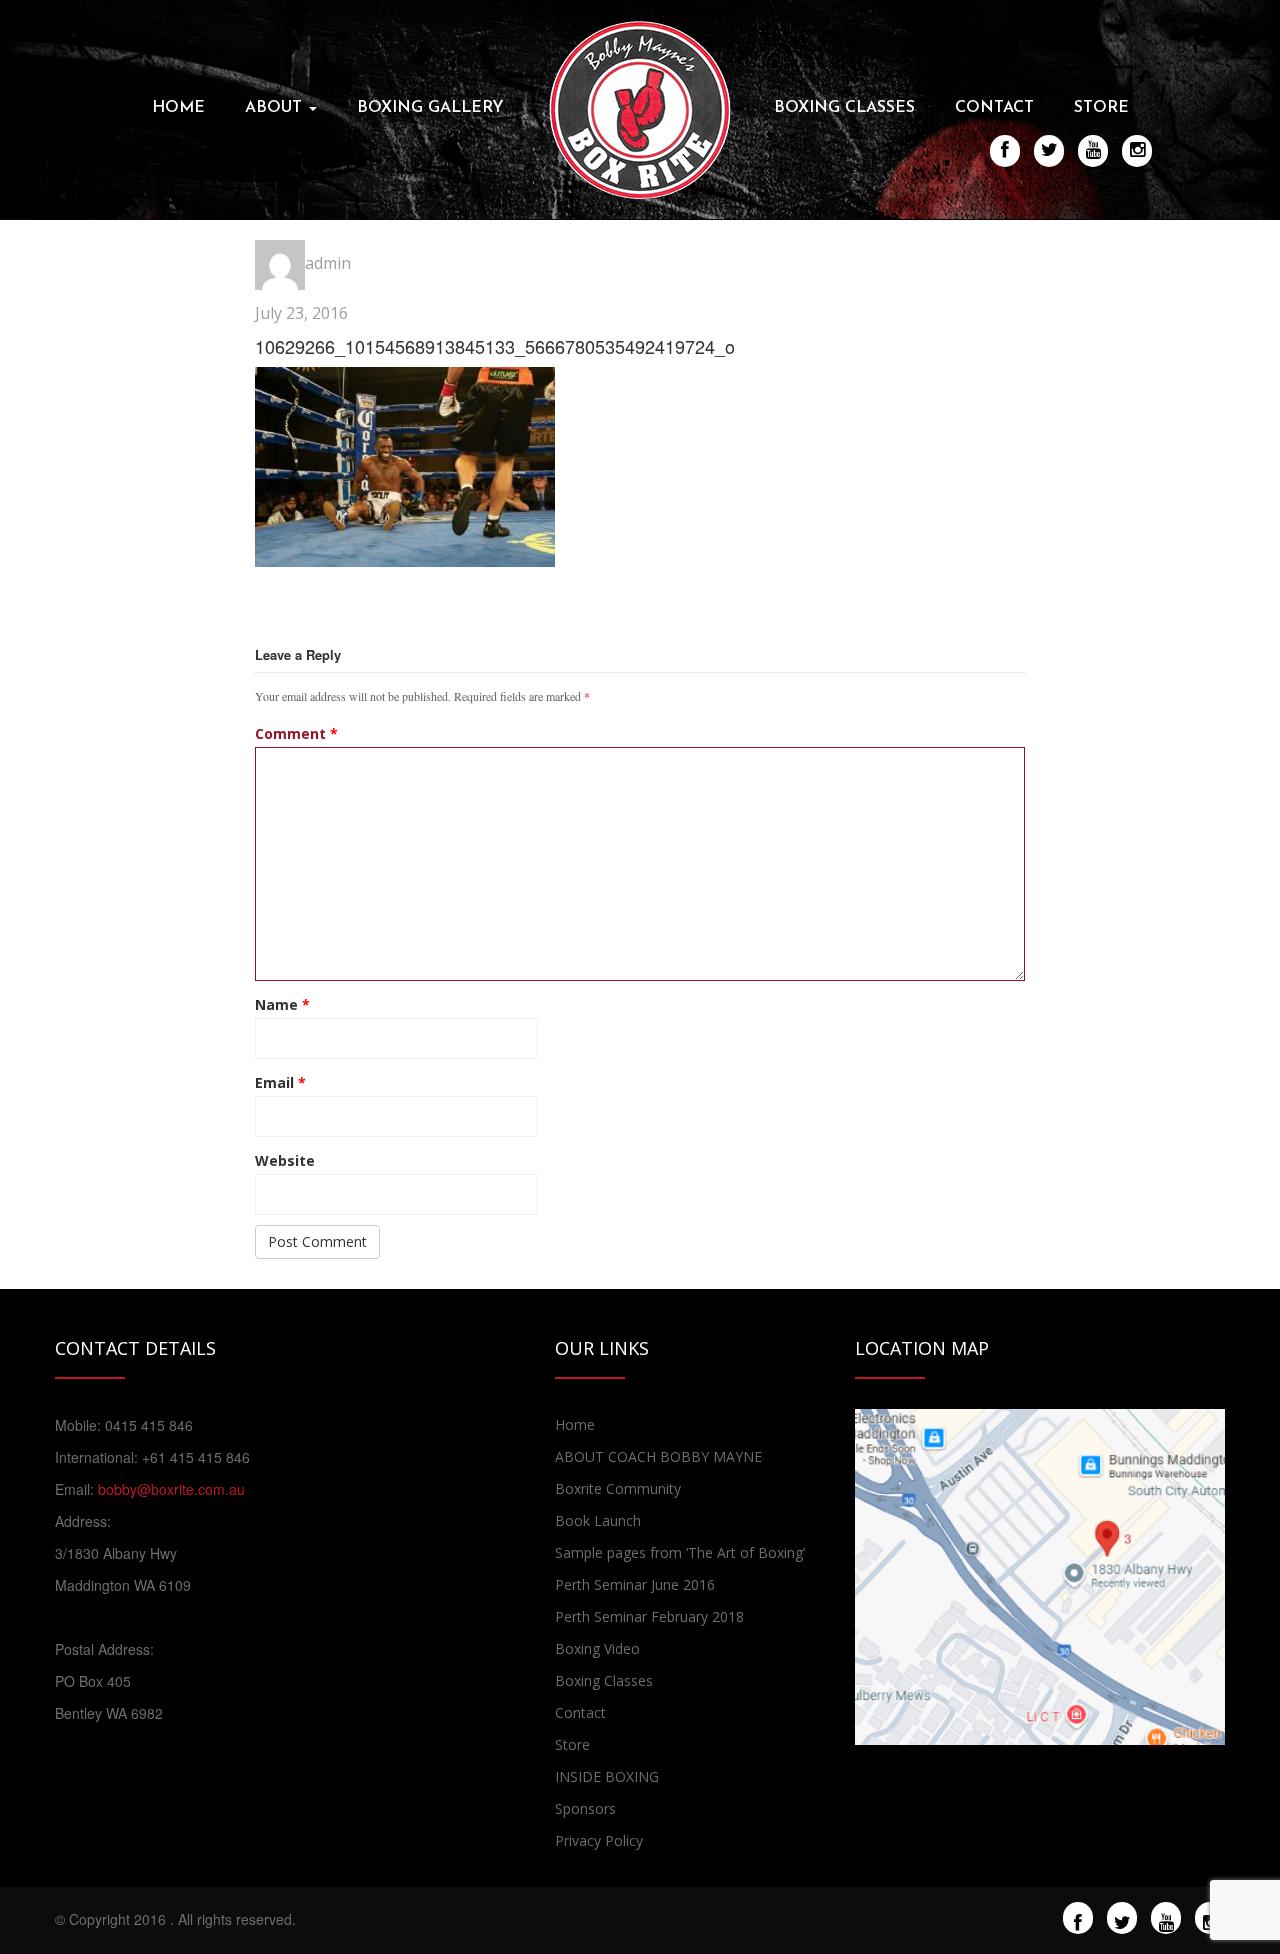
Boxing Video (597, 1648)
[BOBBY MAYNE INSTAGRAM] (1137, 150)
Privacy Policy (599, 1840)
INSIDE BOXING (607, 1776)
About (276, 108)
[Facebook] (1078, 1919)
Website (285, 1160)
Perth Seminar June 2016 (635, 1584)
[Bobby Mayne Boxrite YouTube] (1166, 1919)
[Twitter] (1122, 1919)
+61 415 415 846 (196, 1457)
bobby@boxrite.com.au (171, 1489)
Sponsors (585, 1808)
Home (178, 108)
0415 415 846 (149, 1425)
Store (1101, 108)
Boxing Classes (844, 108)
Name (282, 1004)
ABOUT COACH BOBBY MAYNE (658, 1456)
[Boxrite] (640, 108)
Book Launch (598, 1520)
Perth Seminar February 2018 (649, 1616)
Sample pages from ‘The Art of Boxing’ (680, 1552)
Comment (296, 733)
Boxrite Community (618, 1488)
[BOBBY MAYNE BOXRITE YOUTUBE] (1093, 150)
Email (280, 1082)
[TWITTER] (1049, 150)
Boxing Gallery (430, 108)
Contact (994, 108)
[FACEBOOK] (1005, 150)
